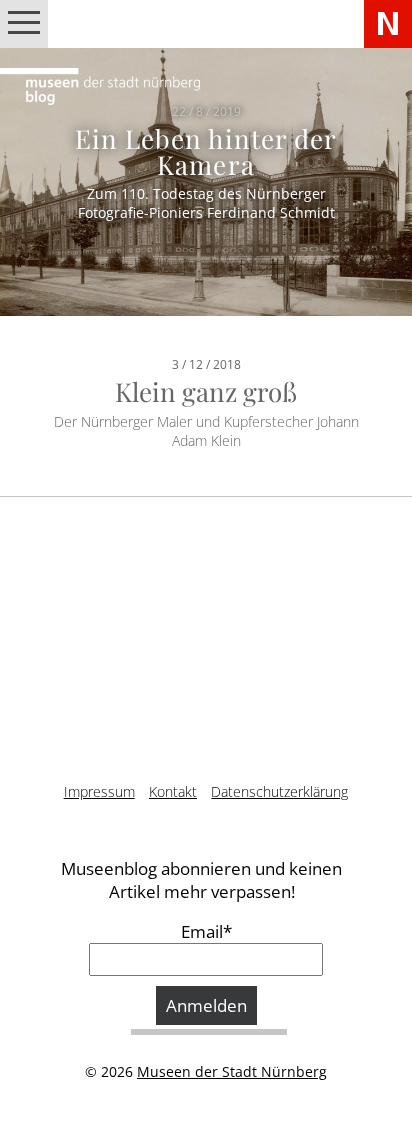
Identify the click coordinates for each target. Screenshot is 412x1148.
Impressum (99, 791)
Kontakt (173, 791)
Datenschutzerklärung (279, 791)
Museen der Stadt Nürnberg (232, 1071)
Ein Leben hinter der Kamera (206, 151)
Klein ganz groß (206, 391)
